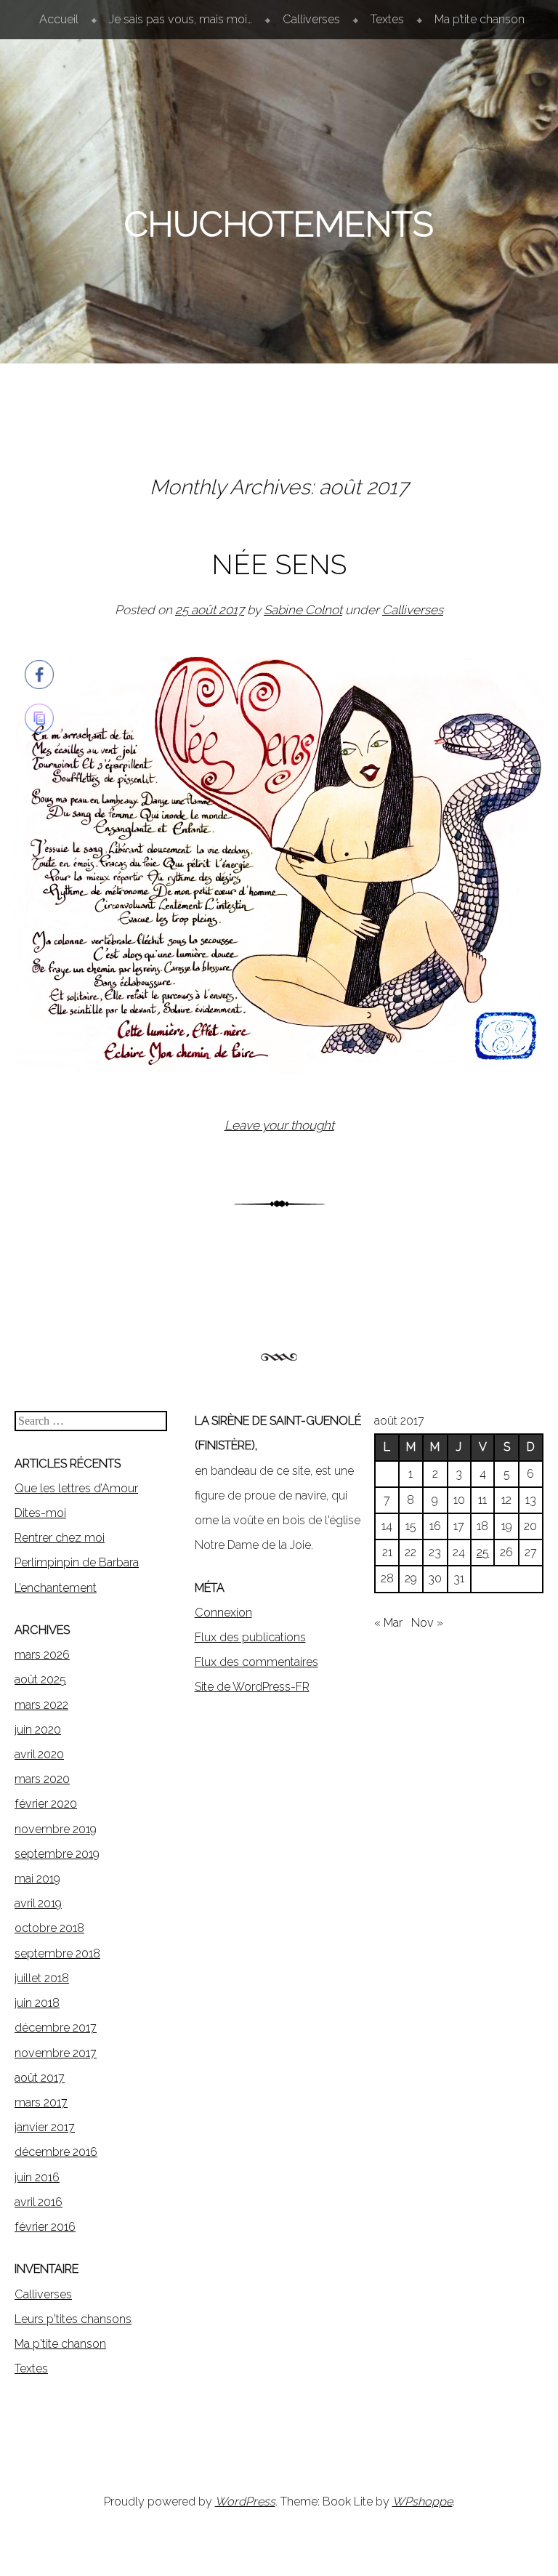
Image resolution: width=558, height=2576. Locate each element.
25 (483, 1552)
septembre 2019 (57, 1854)
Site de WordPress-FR (252, 1687)
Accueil (59, 19)
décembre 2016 (56, 2152)
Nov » (427, 1623)
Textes (387, 19)
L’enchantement (56, 1588)
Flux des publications (250, 1637)
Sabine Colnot (303, 610)
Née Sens (279, 564)
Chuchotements (279, 224)
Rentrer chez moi (60, 1538)
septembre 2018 (57, 1953)
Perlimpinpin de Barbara (77, 1562)
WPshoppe (422, 2501)
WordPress (245, 2501)
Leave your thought (279, 1125)
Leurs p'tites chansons (73, 2319)
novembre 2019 (56, 1829)
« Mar (388, 1623)
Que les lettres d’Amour (76, 1488)
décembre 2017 (56, 2028)
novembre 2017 (56, 2053)
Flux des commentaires (256, 1662)
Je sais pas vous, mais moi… (181, 19)
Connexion (223, 1613)
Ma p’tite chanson (480, 19)
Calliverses (311, 19)
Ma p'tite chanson (60, 2344)
